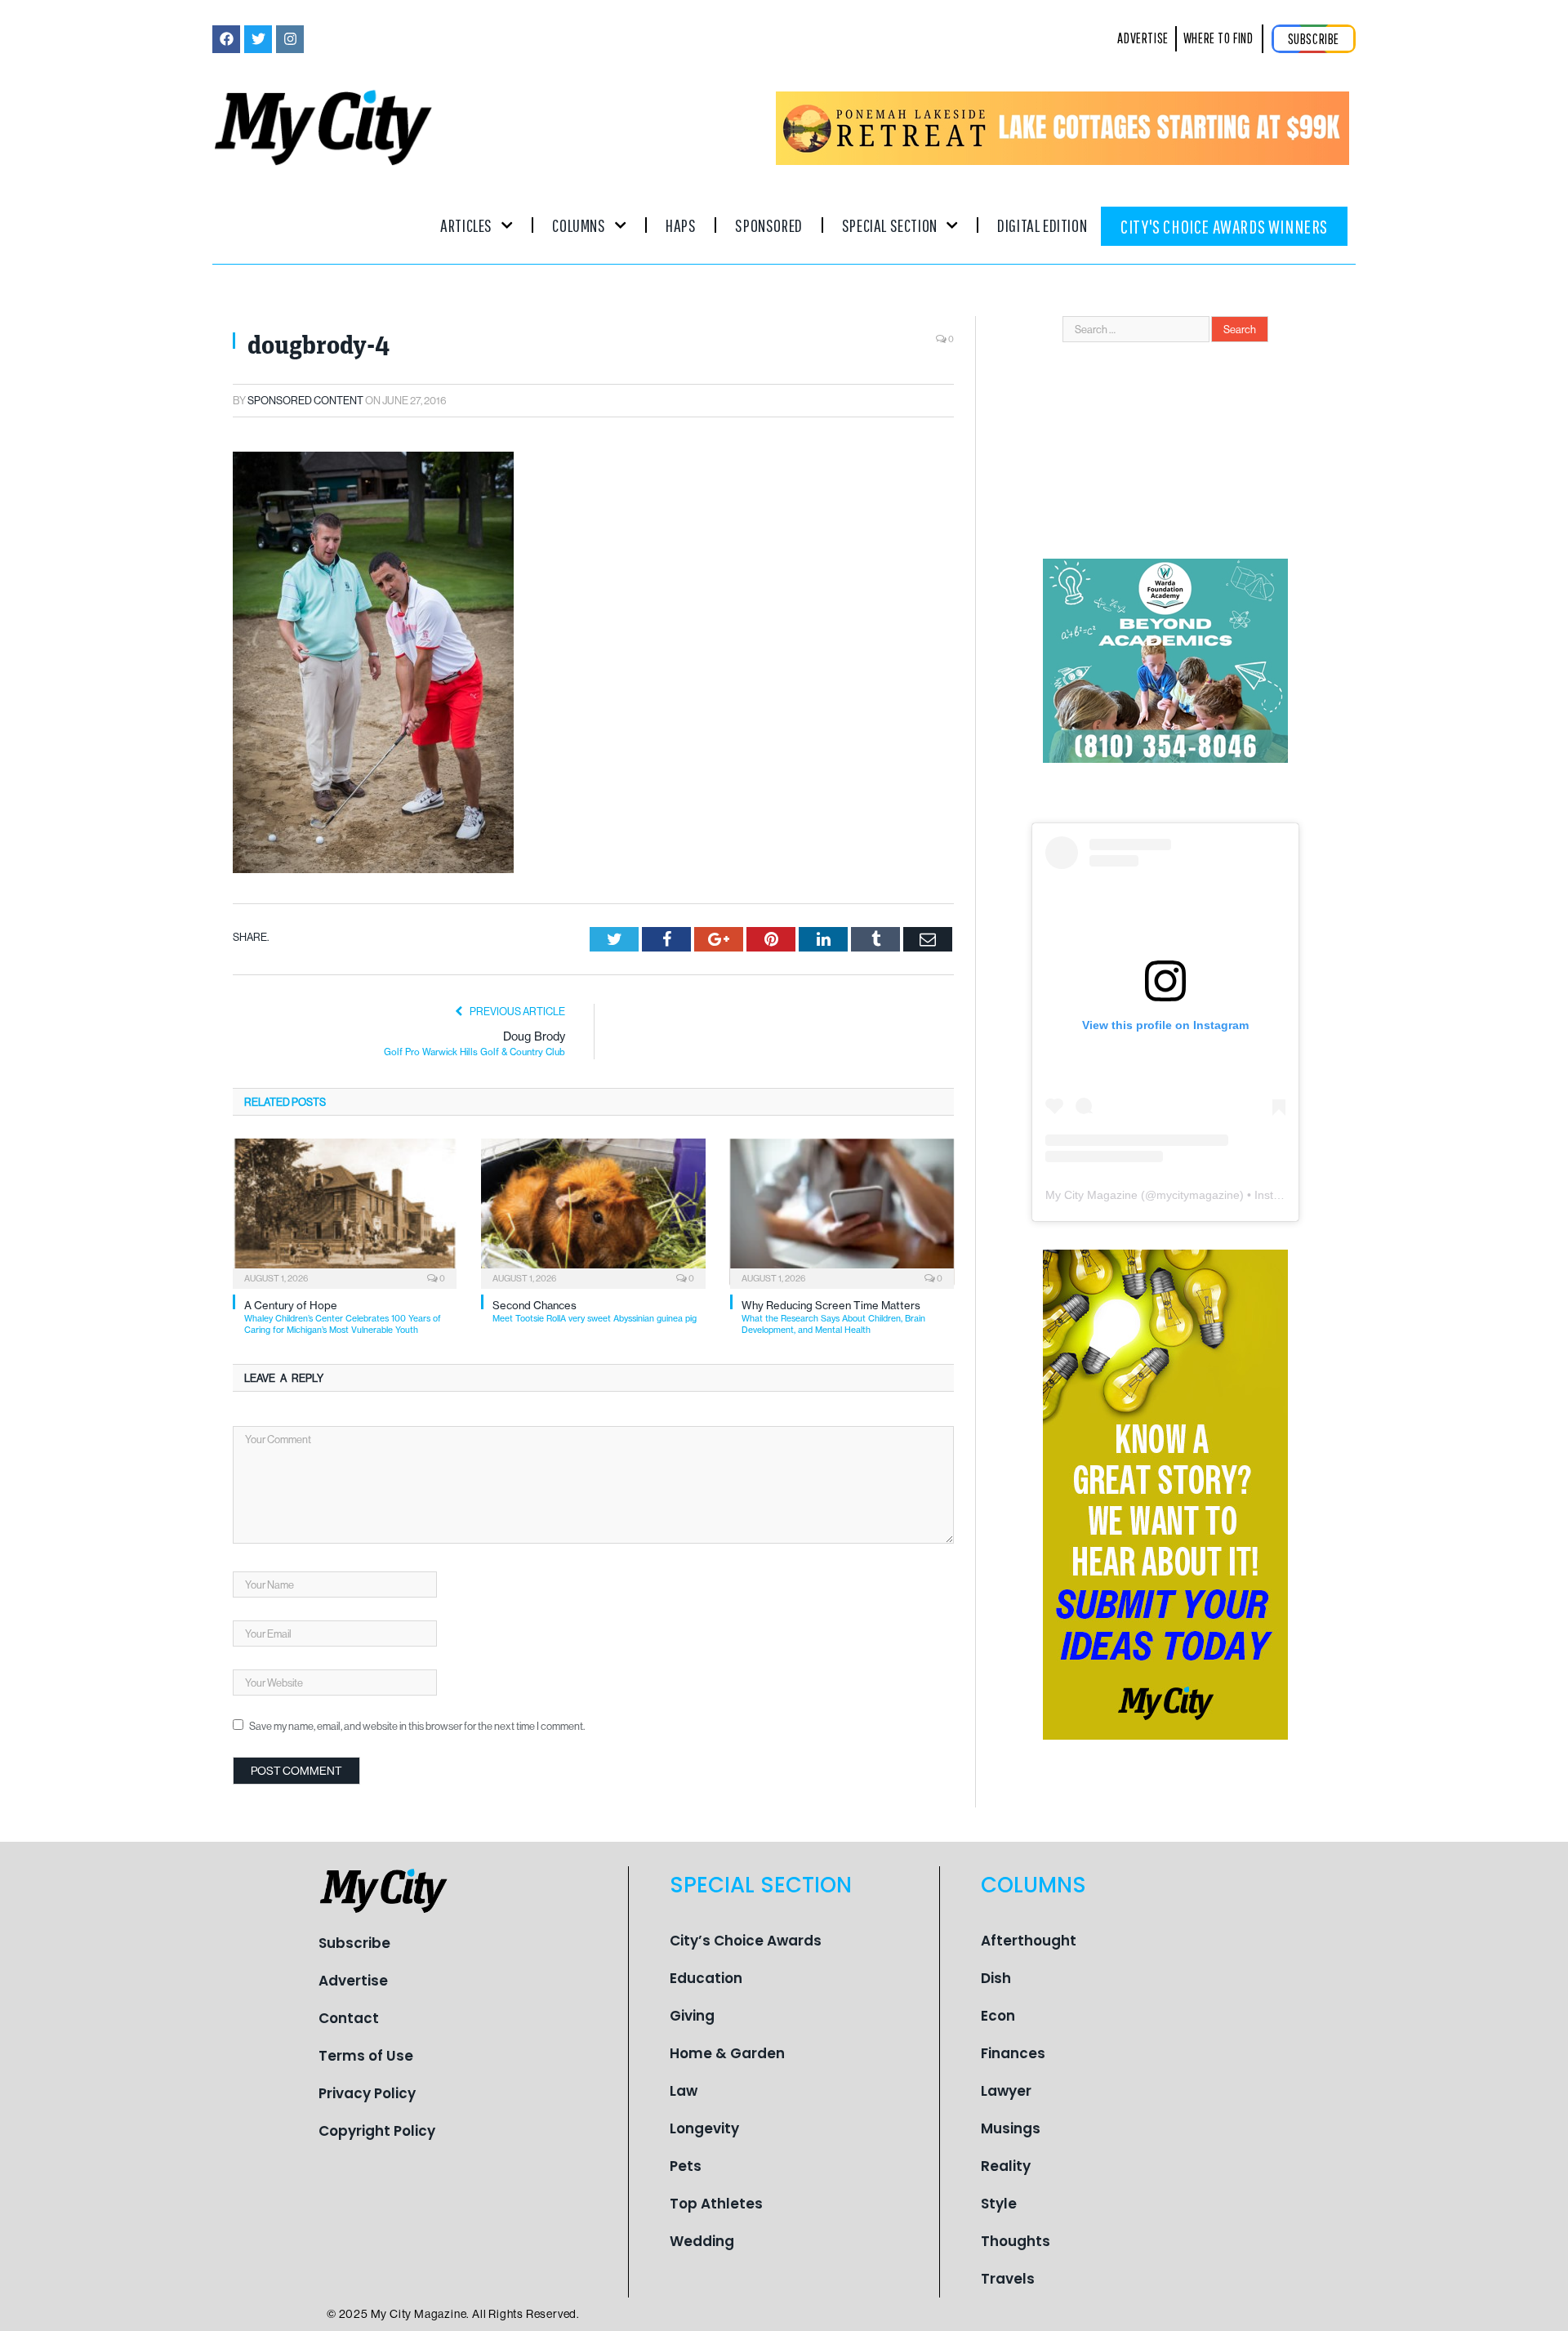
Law (684, 2091)
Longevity (704, 2128)
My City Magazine (1091, 1195)
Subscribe (354, 1943)
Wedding (702, 2241)
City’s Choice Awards (746, 1941)
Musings (1011, 2128)
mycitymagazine (1198, 1195)
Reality (1006, 2166)
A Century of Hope (343, 1317)
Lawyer (1006, 2091)
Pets (686, 2166)
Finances (1013, 2053)
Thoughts (1016, 2241)
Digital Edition (1042, 225)
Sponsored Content (305, 400)
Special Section (890, 225)
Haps (681, 225)
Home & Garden (727, 2053)
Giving (692, 2016)
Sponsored (768, 225)
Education (706, 1978)
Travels (1008, 2279)
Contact (349, 2018)
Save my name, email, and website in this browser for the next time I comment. (417, 1726)
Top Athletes (716, 2204)
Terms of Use (366, 2056)
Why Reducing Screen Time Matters (833, 1317)
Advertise (353, 1981)
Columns (579, 225)
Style (999, 2204)
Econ (998, 2016)
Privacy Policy (367, 2093)
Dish (996, 1978)
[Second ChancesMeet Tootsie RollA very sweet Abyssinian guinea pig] (593, 1212)
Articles (466, 225)
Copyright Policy (377, 2131)
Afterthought (1029, 1941)
